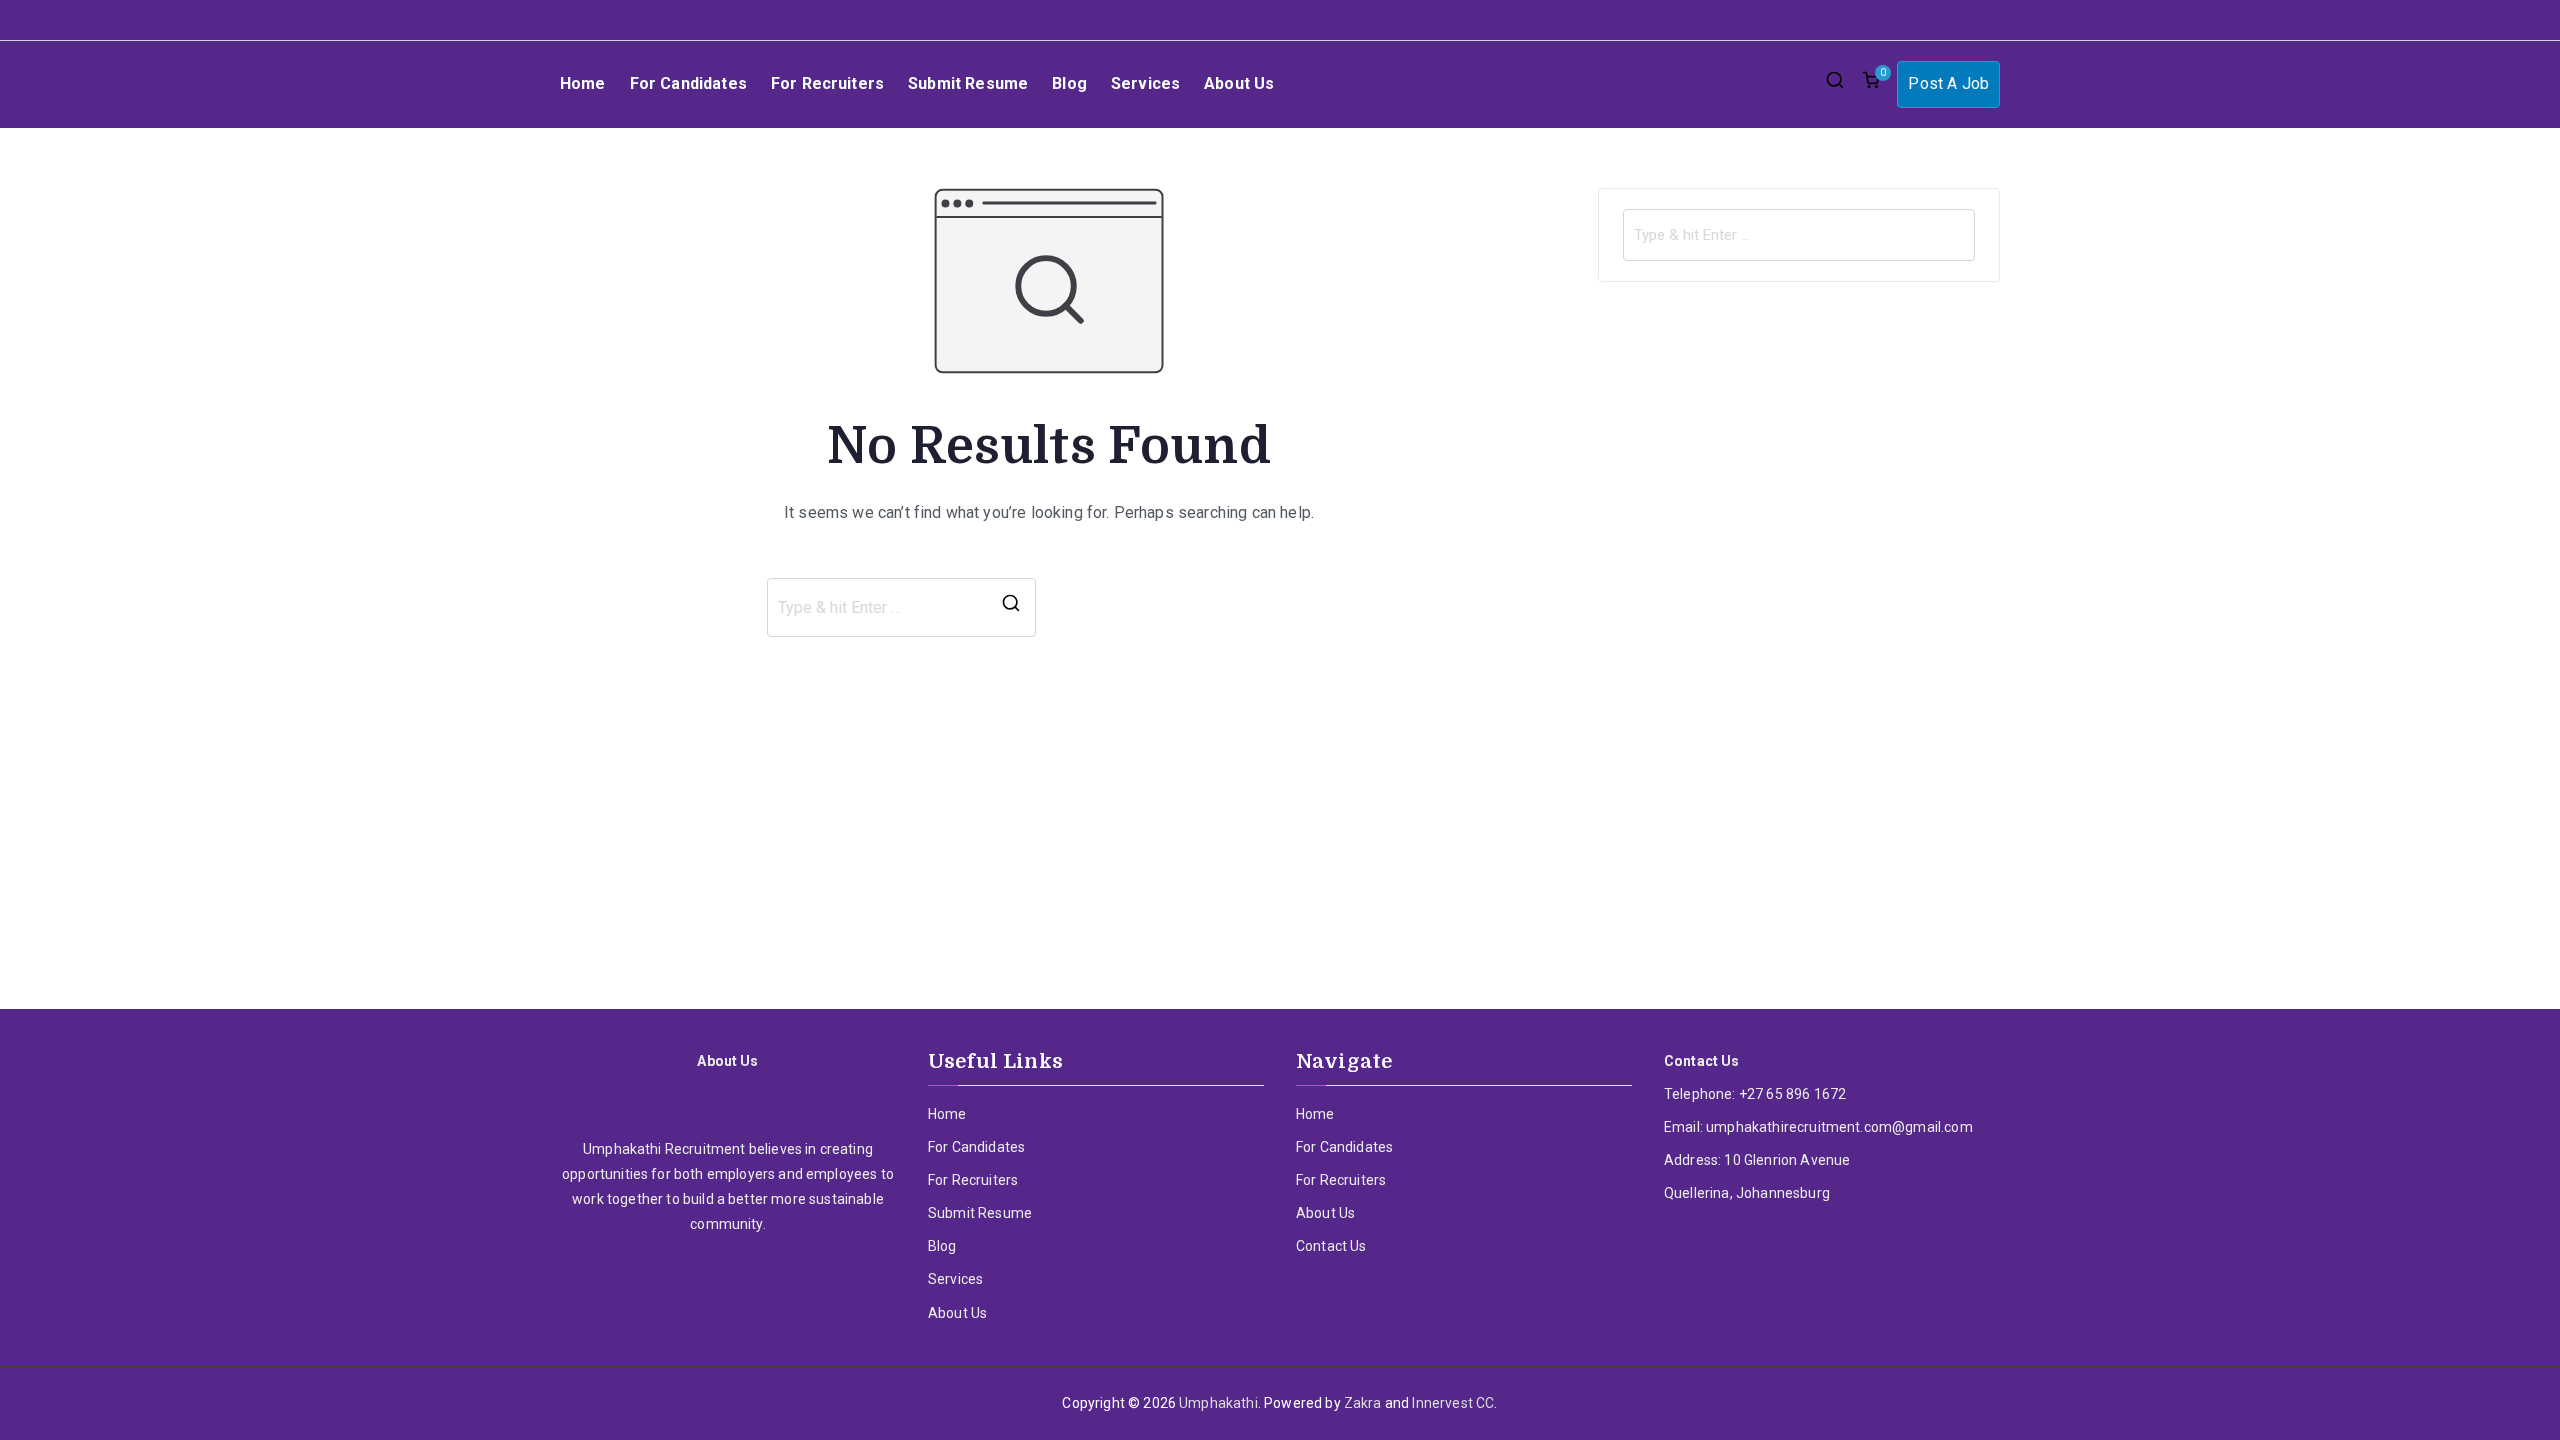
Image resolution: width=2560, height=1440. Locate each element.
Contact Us (1331, 1246)
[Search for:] (1799, 235)
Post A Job (1948, 83)
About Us (1239, 83)
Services (1145, 83)
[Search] (1011, 608)
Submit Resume (968, 83)
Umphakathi (1218, 1403)
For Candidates (688, 83)
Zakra (1363, 1403)
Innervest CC (1453, 1403)
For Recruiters (827, 83)
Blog (1069, 83)
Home (583, 83)
